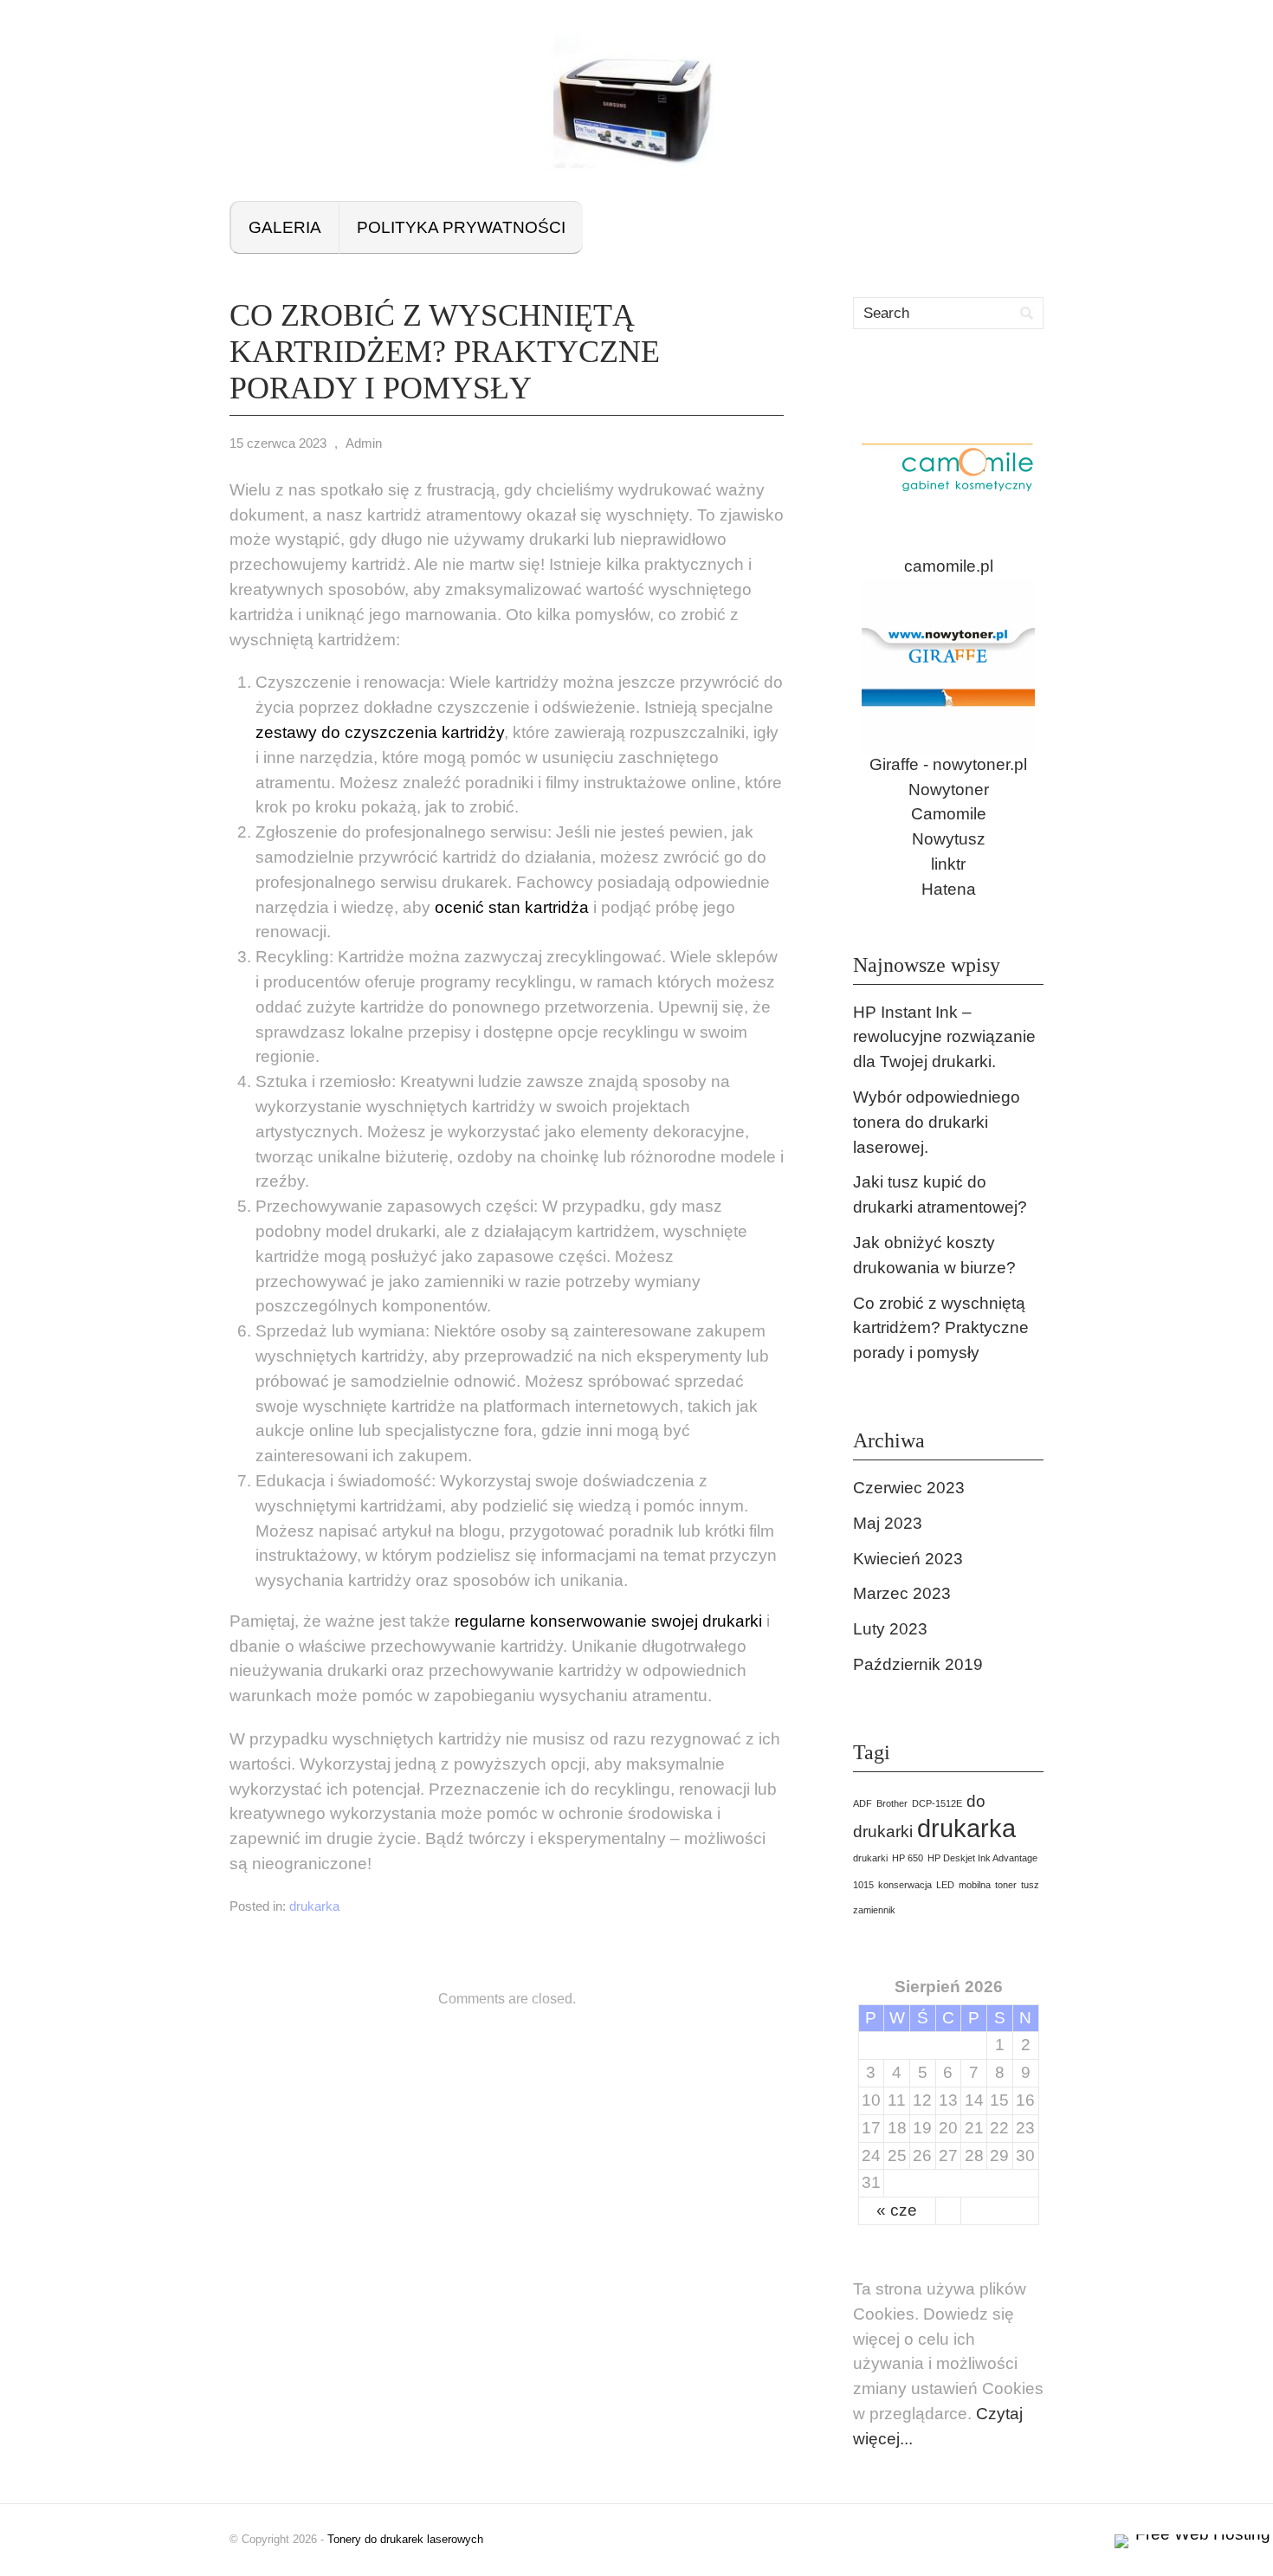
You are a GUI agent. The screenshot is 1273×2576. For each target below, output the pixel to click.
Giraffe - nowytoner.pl (948, 764)
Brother (892, 1803)
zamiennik (874, 1910)
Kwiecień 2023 (908, 1559)
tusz (1030, 1885)
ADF (863, 1803)
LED (945, 1885)
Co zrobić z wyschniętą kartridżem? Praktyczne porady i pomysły (941, 1328)
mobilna (975, 1885)
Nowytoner (949, 790)
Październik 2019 (918, 1664)
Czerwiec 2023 (909, 1488)
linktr (948, 864)
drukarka (314, 1906)
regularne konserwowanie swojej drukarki (608, 1621)
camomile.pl (949, 566)
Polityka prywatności (461, 227)
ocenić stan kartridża (512, 907)
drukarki (870, 1858)
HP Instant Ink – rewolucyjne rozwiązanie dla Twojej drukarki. (944, 1037)
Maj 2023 (888, 1523)
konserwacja (905, 1885)
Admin (364, 443)
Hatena (949, 889)
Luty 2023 (890, 1629)
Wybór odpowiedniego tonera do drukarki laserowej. (937, 1122)
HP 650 (908, 1858)
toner (1006, 1885)
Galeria (285, 227)
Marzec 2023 (902, 1593)
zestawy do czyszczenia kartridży (380, 732)
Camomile (949, 814)
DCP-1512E (937, 1803)
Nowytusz (949, 839)
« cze (897, 2210)
